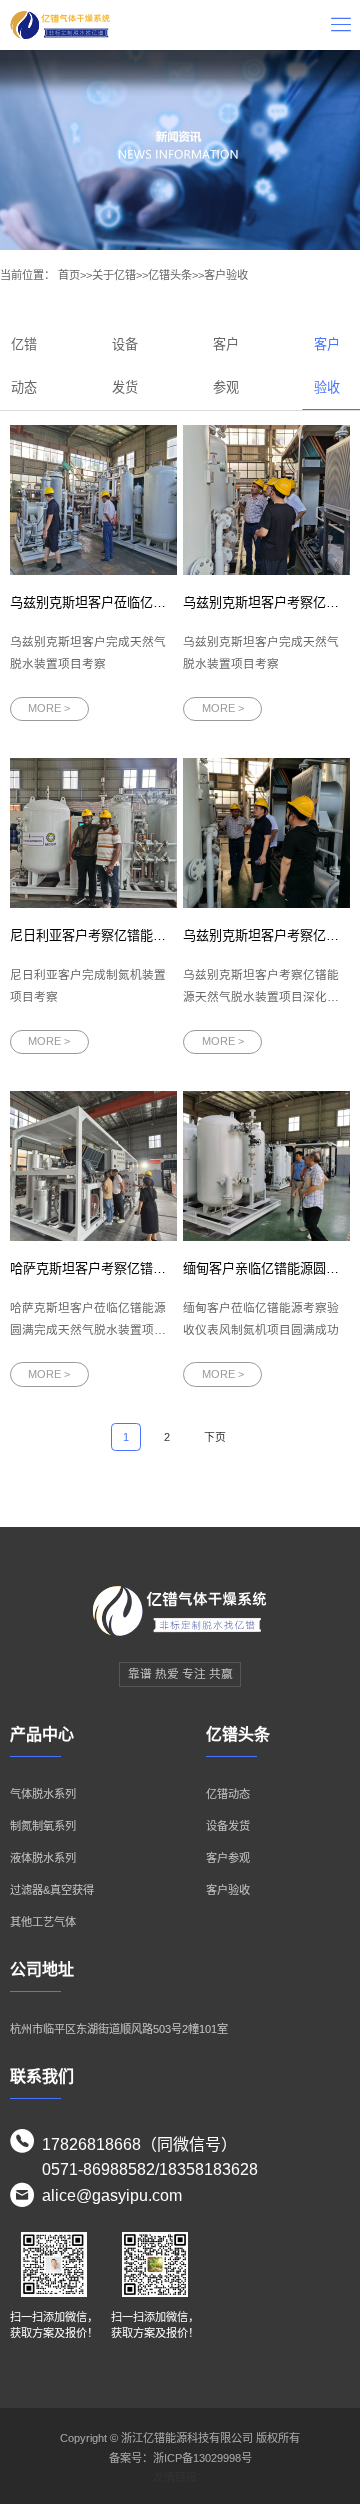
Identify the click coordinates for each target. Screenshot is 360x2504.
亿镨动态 (228, 1794)
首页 (69, 275)
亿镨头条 (170, 275)
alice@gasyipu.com (112, 2195)
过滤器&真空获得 (52, 1890)
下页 (215, 1437)
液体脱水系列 (43, 1858)
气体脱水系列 (43, 1794)
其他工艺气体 (43, 1922)
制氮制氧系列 (43, 1826)
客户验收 (226, 275)
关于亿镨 (114, 275)
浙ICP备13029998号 (202, 2458)
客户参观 (228, 1858)
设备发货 (228, 1826)
